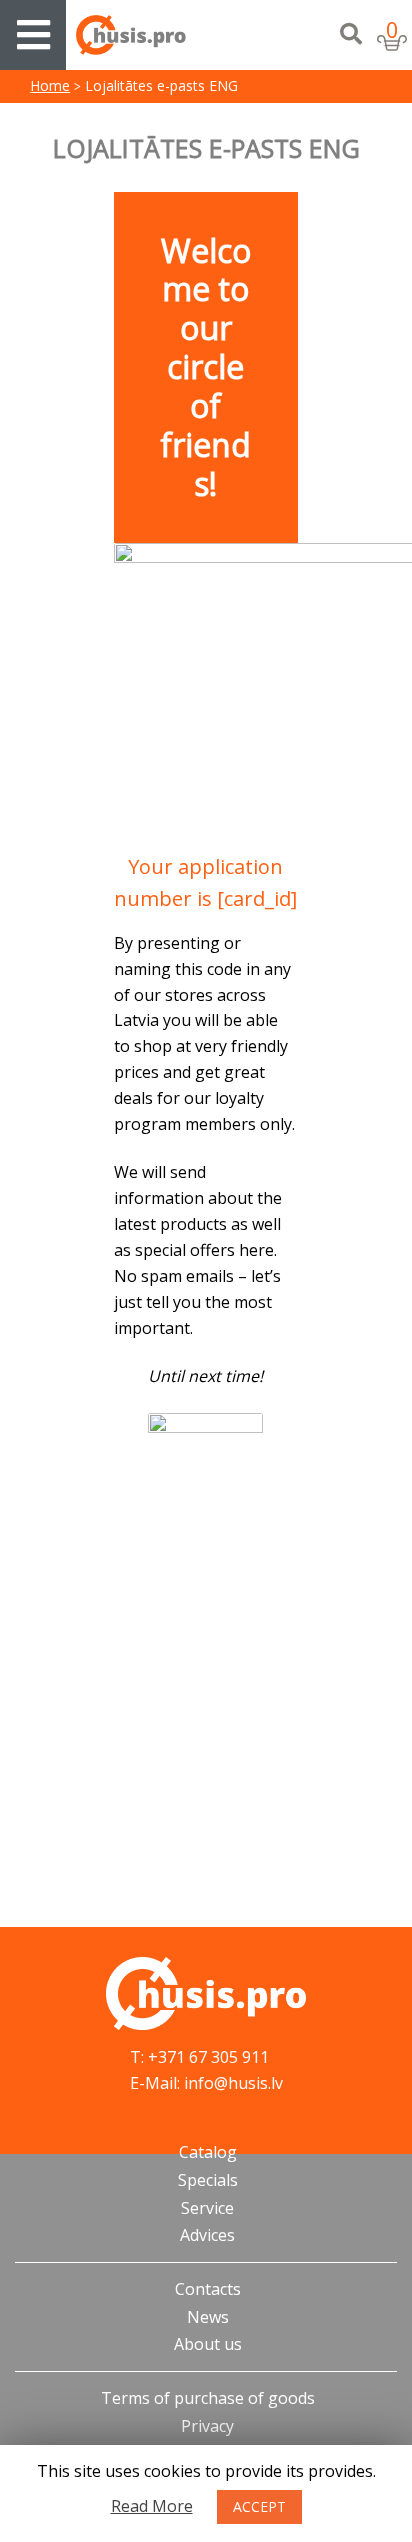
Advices (207, 2235)
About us (208, 2344)
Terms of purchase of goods (208, 2398)
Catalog (208, 2152)
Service (207, 2208)
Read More (152, 2506)
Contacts (208, 2289)
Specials (208, 2180)
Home (50, 85)
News (208, 2317)
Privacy (207, 2426)
